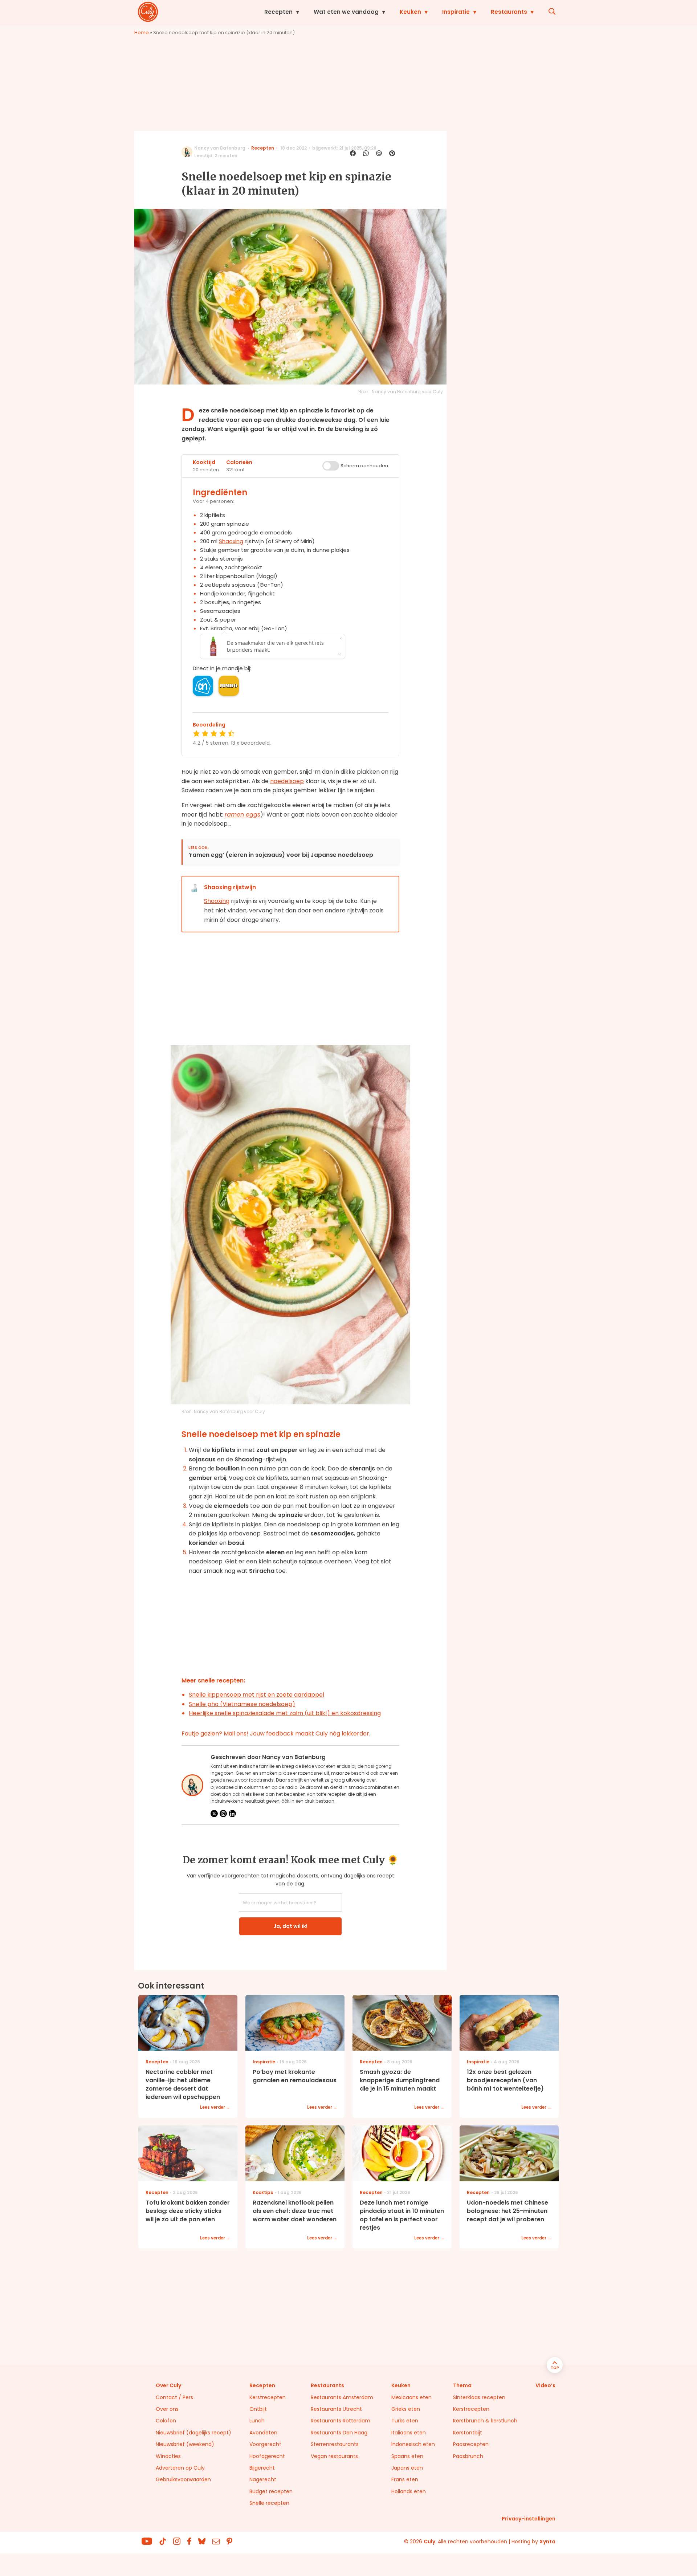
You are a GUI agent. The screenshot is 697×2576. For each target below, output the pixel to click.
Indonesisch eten (413, 2444)
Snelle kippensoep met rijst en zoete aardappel (256, 1695)
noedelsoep (287, 781)
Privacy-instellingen (529, 2519)
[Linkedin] (232, 1814)
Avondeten (263, 2433)
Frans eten (405, 2479)
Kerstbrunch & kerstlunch (485, 2421)
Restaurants (509, 12)
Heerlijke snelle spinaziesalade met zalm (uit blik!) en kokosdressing (285, 1713)
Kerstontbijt (468, 2433)
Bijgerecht (262, 2468)
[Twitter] (214, 1814)
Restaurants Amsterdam (342, 2397)
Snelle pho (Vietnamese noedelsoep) (242, 1704)
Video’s (545, 2385)
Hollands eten (409, 2491)
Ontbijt (258, 2409)
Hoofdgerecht (267, 2456)
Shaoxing (231, 541)
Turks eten (405, 2421)
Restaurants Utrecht (336, 2409)
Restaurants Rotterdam (341, 2421)
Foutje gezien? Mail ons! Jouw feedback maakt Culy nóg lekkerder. (276, 1733)
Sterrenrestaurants (335, 2444)
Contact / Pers (174, 2397)
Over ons (167, 2409)
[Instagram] (223, 1814)
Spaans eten (407, 2456)
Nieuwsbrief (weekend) (185, 2444)
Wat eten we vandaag (346, 12)
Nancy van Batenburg (220, 148)
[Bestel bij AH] (203, 686)
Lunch (257, 2421)
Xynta (547, 2542)
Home (142, 32)
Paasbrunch (468, 2456)
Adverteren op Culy (180, 2468)
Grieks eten (406, 2409)
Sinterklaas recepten (479, 2397)
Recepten (278, 12)
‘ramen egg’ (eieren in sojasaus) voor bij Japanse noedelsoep (281, 855)
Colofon (166, 2421)
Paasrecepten (471, 2444)
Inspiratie (456, 12)
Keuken (410, 12)
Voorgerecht (265, 2444)
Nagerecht (263, 2479)
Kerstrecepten (268, 2397)
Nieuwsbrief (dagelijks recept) (193, 2433)
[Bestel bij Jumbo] (229, 686)
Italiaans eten (409, 2433)
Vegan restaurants (334, 2456)
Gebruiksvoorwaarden (183, 2479)
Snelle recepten (269, 2503)
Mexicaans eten (411, 2397)
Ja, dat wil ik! (290, 1926)
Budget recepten (271, 2491)
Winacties (168, 2456)
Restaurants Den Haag (339, 2433)
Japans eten (407, 2468)
